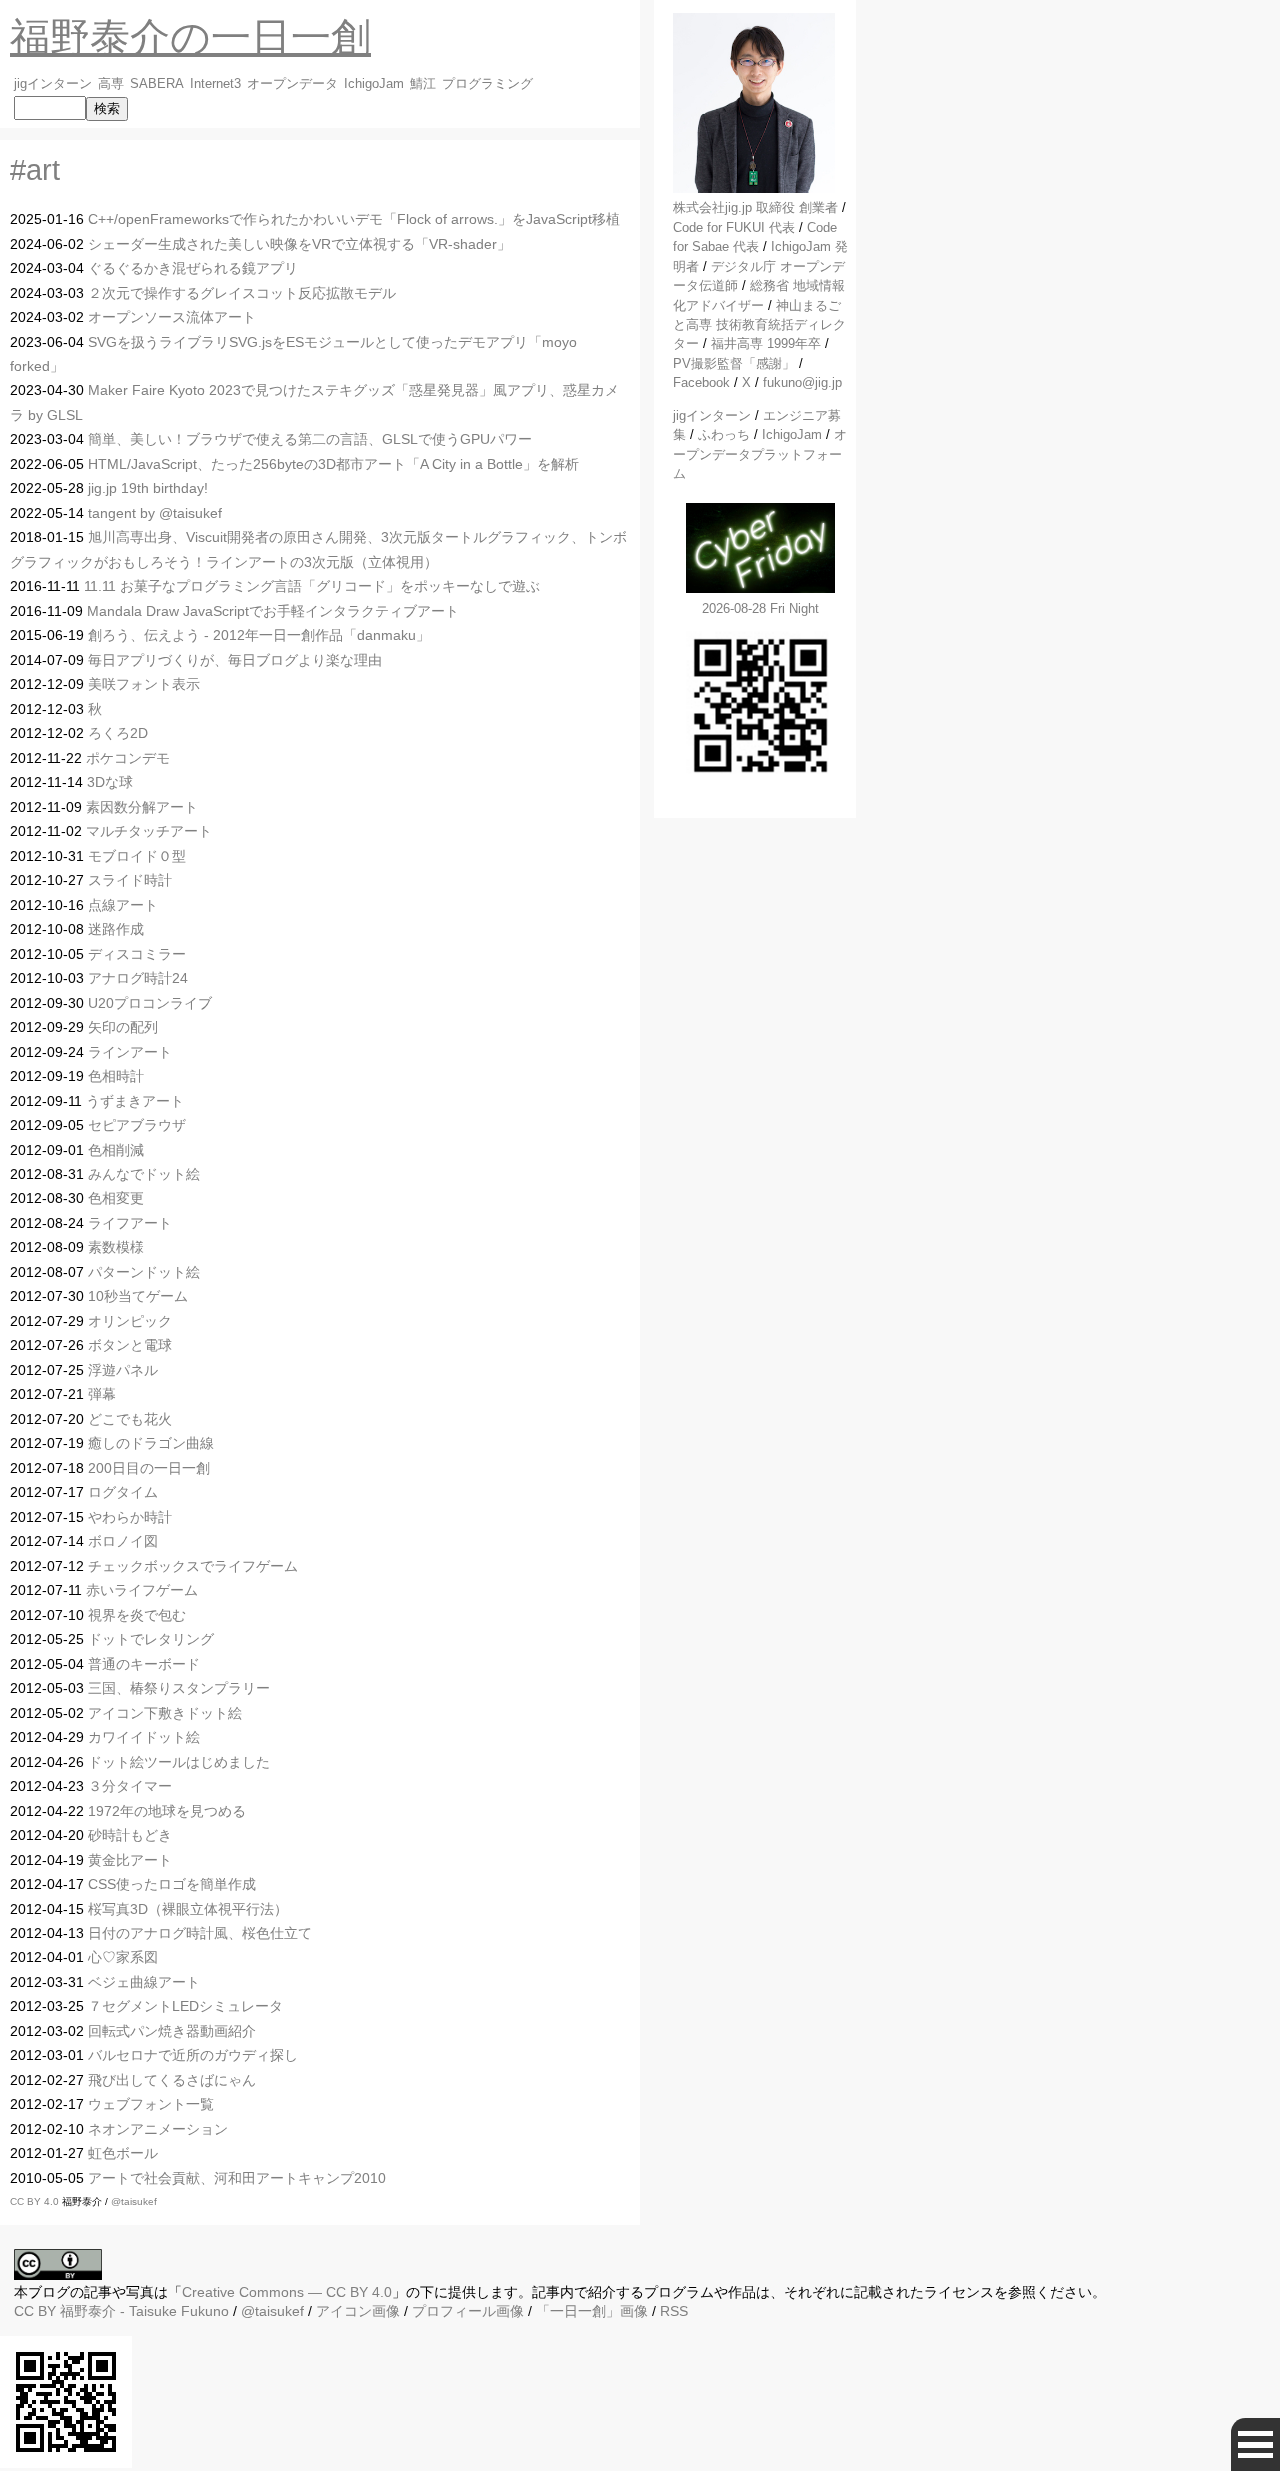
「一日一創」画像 (592, 2311)
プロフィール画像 (468, 2311)
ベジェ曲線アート (144, 1982)
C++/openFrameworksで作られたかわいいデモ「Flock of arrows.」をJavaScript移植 (354, 219)
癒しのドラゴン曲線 (151, 1443)
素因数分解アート (142, 807)
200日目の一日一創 (149, 1468)
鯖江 (423, 84)
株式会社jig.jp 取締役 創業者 (755, 207)
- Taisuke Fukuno (144, 2311)
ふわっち (724, 434)
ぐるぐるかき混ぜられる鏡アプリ (193, 268)
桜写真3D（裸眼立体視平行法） (188, 1909)
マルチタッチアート (149, 831)
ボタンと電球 (130, 1345)
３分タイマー (130, 1786)
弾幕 (102, 1394)
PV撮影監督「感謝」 (734, 363)
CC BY (35, 2311)
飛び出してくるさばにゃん (172, 2080)
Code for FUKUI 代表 (734, 227)
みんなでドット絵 (144, 1174)
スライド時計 (130, 880)
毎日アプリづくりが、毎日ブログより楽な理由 (235, 660)
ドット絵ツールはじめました (179, 1762)
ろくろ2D (118, 733)
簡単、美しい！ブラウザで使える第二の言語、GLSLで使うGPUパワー (310, 439)
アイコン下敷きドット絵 (165, 1713)
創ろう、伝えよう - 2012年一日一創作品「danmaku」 (259, 635)
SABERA (157, 84)
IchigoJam (374, 84)
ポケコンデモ (128, 758)
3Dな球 (110, 782)
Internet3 (215, 84)
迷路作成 (116, 929)
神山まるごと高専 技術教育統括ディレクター (759, 325)
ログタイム (123, 1492)
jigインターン (53, 84)
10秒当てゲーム (138, 1296)
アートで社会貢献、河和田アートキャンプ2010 (237, 2178)
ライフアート (130, 1223)
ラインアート (130, 1052)
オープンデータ (292, 84)
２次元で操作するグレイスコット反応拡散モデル (242, 293)
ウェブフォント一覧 (151, 2104)
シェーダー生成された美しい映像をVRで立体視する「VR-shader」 (299, 244)
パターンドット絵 (144, 1272)
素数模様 (116, 1247)
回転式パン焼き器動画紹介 (172, 2031)
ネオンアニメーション (158, 2129)
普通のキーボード (144, 1664)
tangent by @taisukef (155, 513)
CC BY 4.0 (36, 2201)
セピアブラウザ (137, 1125)
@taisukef (134, 2201)
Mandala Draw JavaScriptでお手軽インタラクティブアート (273, 611)
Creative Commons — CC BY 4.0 (287, 2292)
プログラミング (487, 84)
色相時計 (116, 1076)
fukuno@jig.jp (802, 382)
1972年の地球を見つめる (167, 1811)
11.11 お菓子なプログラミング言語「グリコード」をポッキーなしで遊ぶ (312, 586)
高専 (111, 84)
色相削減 (116, 1150)
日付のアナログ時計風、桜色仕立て (200, 1933)
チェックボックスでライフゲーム (193, 1566)
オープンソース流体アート (172, 317)
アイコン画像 (358, 2311)
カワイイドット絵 (144, 1737)
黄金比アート (130, 1860)
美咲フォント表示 (144, 684)
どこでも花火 (130, 1419)
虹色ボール (123, 2153)
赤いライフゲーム (142, 1590)
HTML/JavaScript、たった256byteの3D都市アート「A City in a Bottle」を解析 (333, 464)
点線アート (123, 905)
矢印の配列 (123, 1027)
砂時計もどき (130, 1835)
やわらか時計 (130, 1517)
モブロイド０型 (137, 856)
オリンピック (130, 1321)
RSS (674, 2311)
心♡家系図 (123, 1957)
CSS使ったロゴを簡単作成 (172, 1884)
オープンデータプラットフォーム (760, 454)
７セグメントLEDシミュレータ (185, 2006)
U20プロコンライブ (150, 1003)
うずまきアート (135, 1101)
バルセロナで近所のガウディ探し (193, 2055)
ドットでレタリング (151, 1639)
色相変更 (116, 1198)
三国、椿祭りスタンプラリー (179, 1688)
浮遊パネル (123, 1370)
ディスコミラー (137, 954)
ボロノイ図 (123, 1541)
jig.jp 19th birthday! (148, 488)
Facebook (701, 382)
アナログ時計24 (138, 978)
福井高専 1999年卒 (766, 343)
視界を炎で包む (137, 1615)
